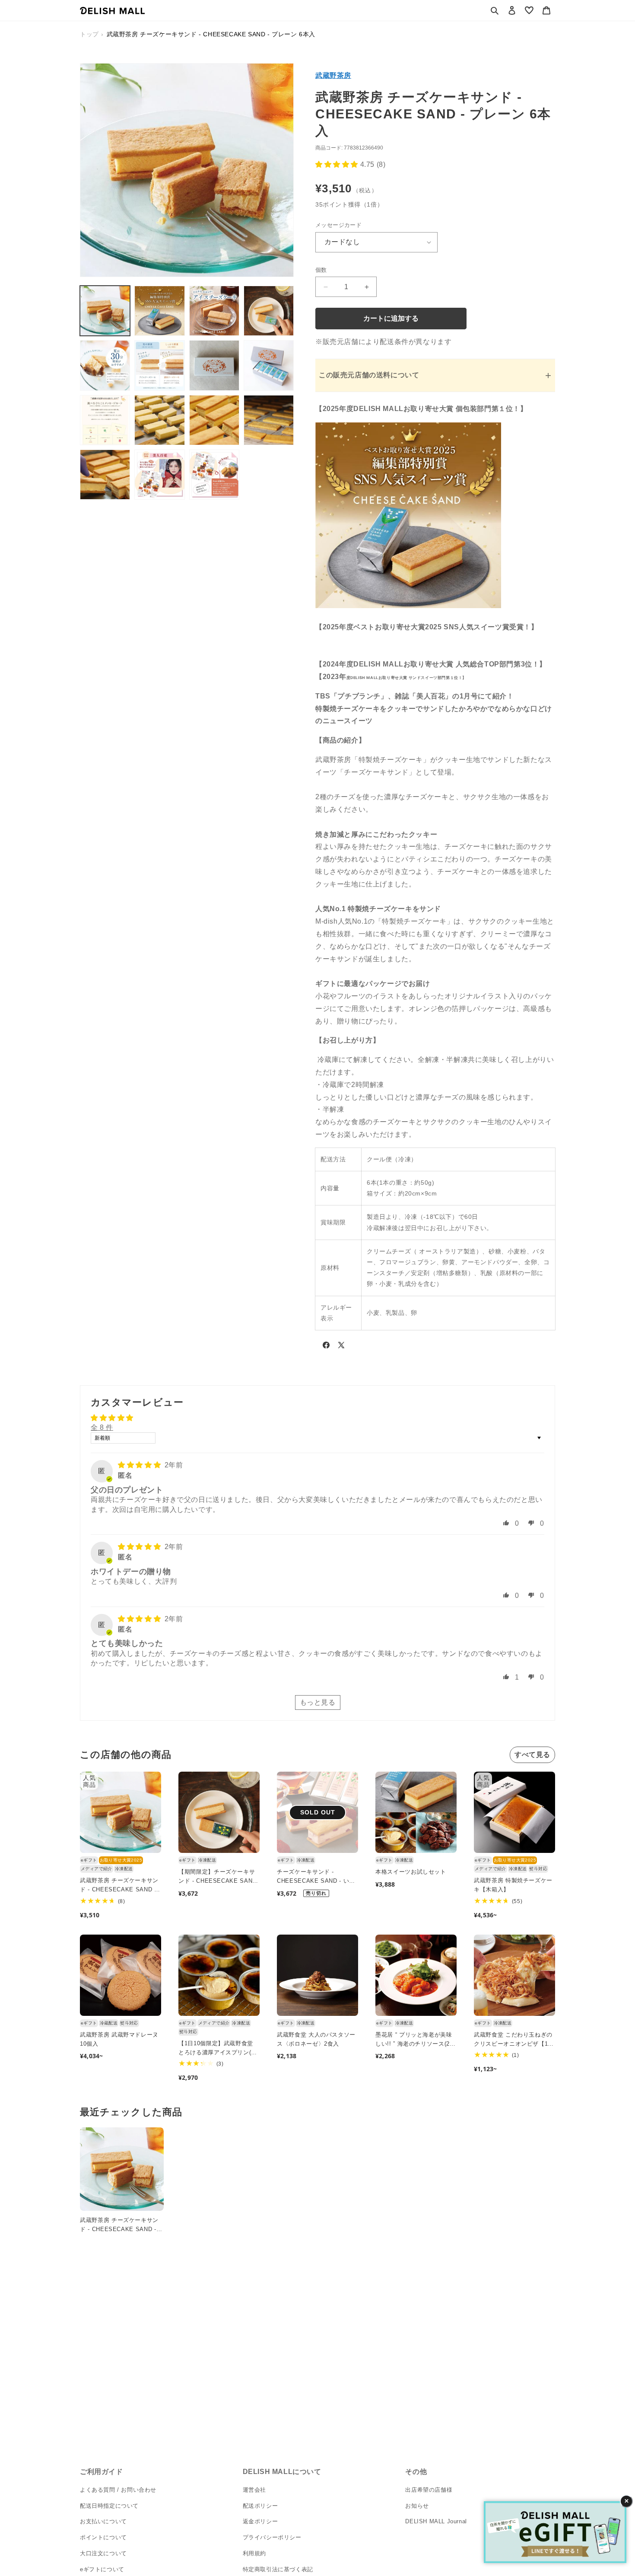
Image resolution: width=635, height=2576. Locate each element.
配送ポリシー (260, 2506)
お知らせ (417, 2506)
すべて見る (532, 1755)
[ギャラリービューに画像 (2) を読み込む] (159, 311)
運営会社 (254, 2490)
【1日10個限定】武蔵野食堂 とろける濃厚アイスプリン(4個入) (216, 2049)
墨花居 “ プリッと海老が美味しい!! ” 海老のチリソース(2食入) (416, 2040)
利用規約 (254, 2553)
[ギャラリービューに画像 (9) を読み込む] (105, 420)
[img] (140, 1465)
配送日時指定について (109, 2506)
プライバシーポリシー (272, 2537)
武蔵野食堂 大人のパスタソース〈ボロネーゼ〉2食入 (316, 2039)
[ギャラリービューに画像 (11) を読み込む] (214, 420)
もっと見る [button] (318, 1702)
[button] (495, 10)
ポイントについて (103, 2537)
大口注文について (103, 2553)
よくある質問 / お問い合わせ (118, 2490)
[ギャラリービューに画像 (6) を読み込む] (159, 365)
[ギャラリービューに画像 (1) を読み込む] (105, 311)
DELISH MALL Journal (436, 2521)
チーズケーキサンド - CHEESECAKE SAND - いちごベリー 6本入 (316, 1877)
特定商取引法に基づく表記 (278, 2569)
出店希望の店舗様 (429, 2490)
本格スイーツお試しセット (411, 1872)
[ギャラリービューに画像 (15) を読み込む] (214, 475)
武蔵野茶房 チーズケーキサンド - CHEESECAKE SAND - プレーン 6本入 (119, 1886)
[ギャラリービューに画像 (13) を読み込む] (105, 475)
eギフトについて (102, 2569)
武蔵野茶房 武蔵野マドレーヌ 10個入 (119, 2039)
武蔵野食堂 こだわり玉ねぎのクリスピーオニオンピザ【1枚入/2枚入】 (514, 2040)
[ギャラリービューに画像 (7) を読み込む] (214, 365)
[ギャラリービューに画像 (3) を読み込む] (214, 311)
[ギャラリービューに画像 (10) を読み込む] (159, 420)
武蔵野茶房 (333, 75)
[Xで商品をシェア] (341, 1347)
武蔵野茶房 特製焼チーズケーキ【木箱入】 (513, 1885)
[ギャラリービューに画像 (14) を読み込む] (159, 475)
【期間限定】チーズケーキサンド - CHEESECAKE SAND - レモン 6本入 (217, 1877)
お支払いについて (103, 2521)
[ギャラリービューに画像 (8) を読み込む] (269, 365)
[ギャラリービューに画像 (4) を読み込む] (269, 311)
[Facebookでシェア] (326, 1347)
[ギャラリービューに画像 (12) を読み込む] (269, 420)
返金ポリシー (260, 2521)
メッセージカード (338, 225)
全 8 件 (102, 1427)
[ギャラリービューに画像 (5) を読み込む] (105, 365)
